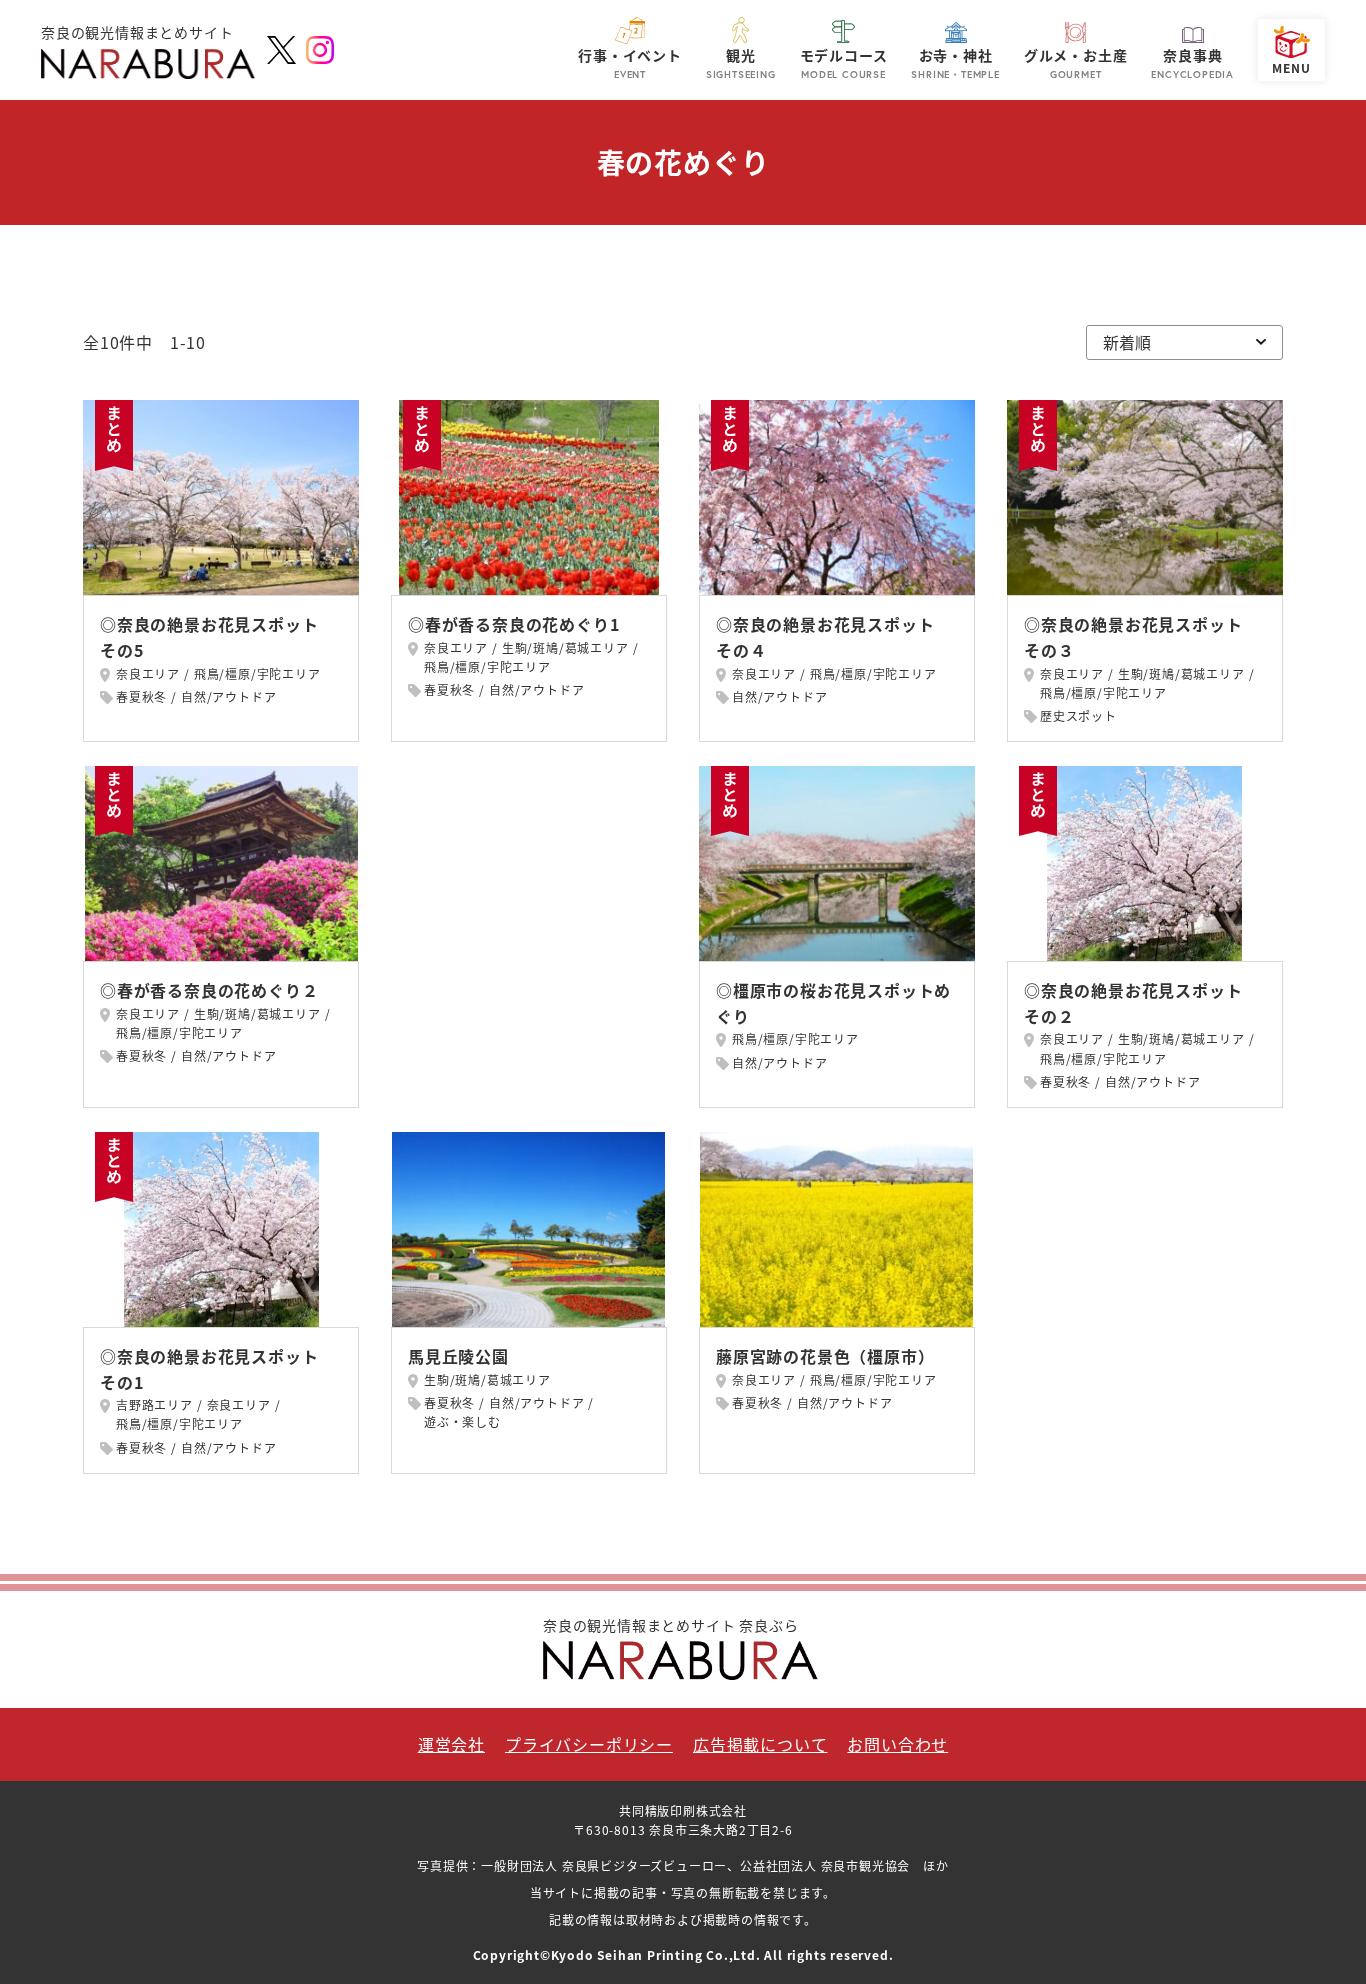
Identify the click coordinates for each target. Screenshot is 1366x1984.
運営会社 (451, 1744)
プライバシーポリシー (589, 1744)
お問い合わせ (897, 1744)
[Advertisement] (529, 883)
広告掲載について (760, 1744)
